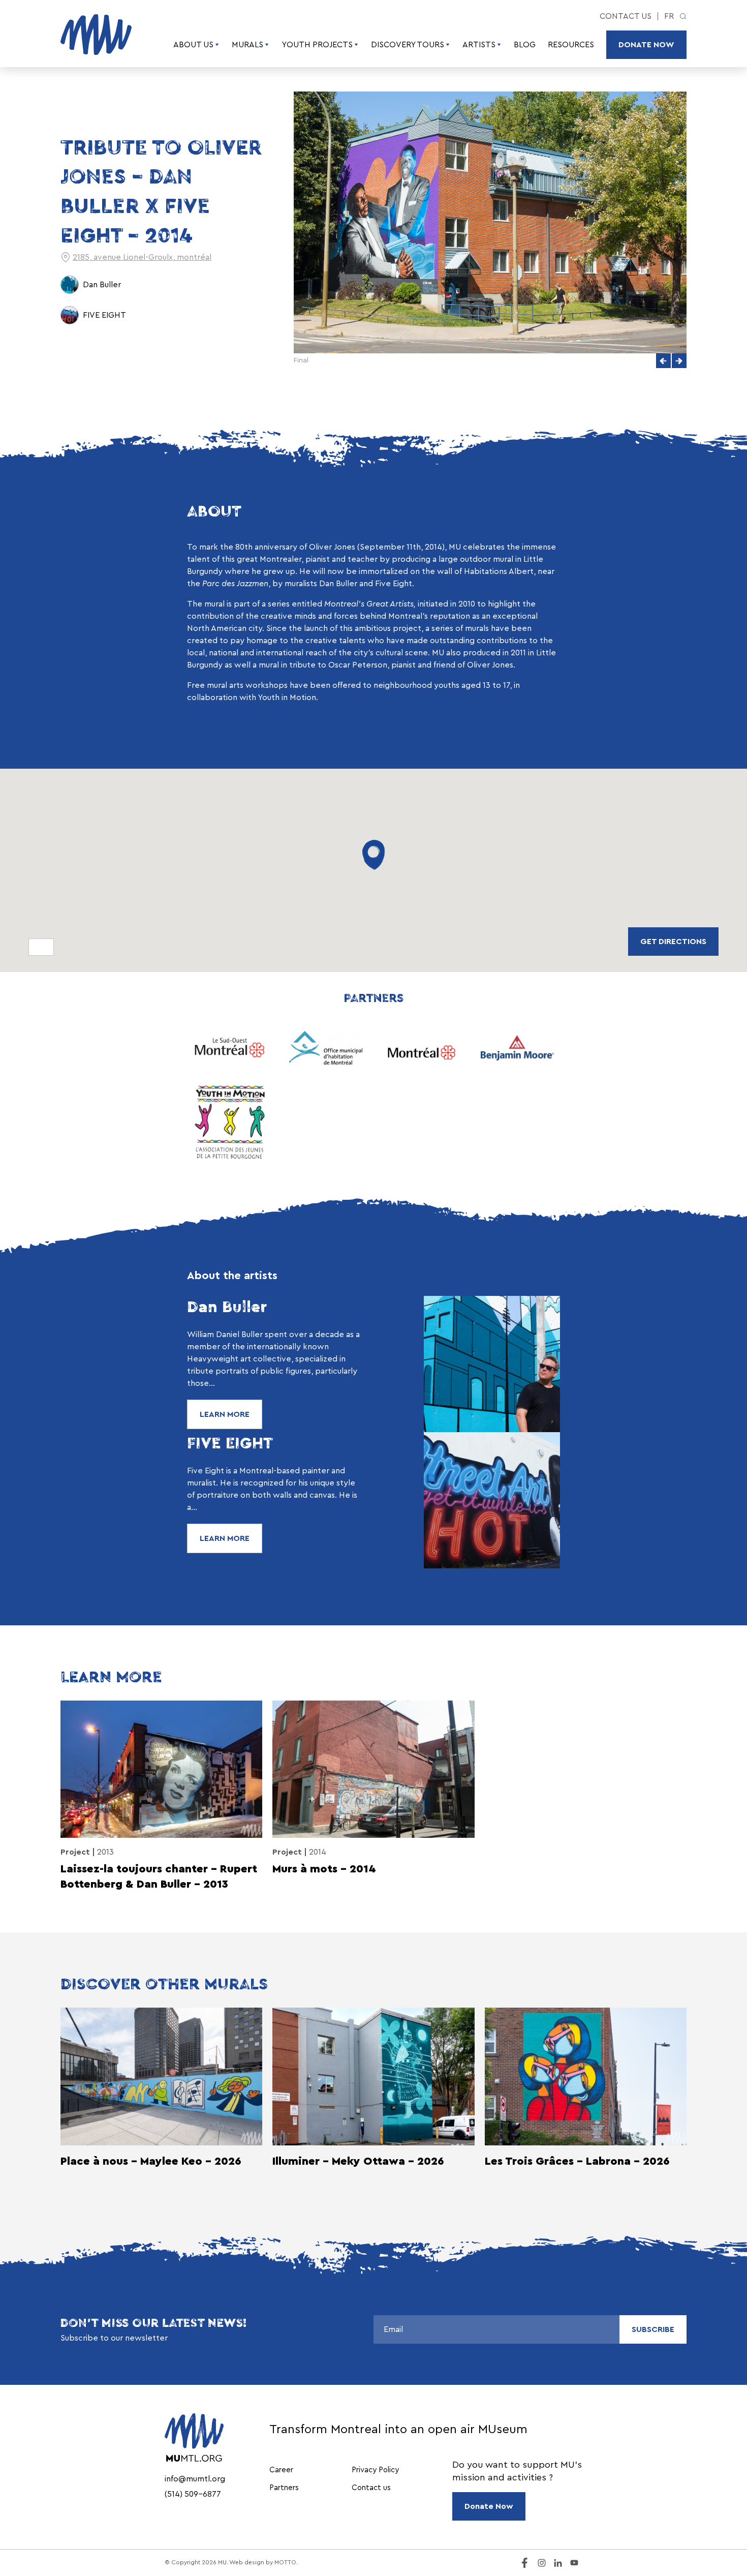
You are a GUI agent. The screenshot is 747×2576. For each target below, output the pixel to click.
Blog (525, 45)
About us (193, 45)
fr (669, 16)
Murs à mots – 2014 (324, 1869)
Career (281, 2470)
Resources (571, 45)
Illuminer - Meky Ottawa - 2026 (358, 2161)
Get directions (673, 942)
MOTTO (285, 2562)
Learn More (225, 1414)
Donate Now (646, 45)
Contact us (626, 16)
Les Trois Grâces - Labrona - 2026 (577, 2161)
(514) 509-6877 (193, 2494)
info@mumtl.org (195, 2479)
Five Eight (394, 584)
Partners (284, 2488)
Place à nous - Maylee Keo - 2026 (151, 2161)
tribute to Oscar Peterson (338, 665)
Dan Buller (338, 584)
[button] (663, 361)
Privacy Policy (375, 2470)
